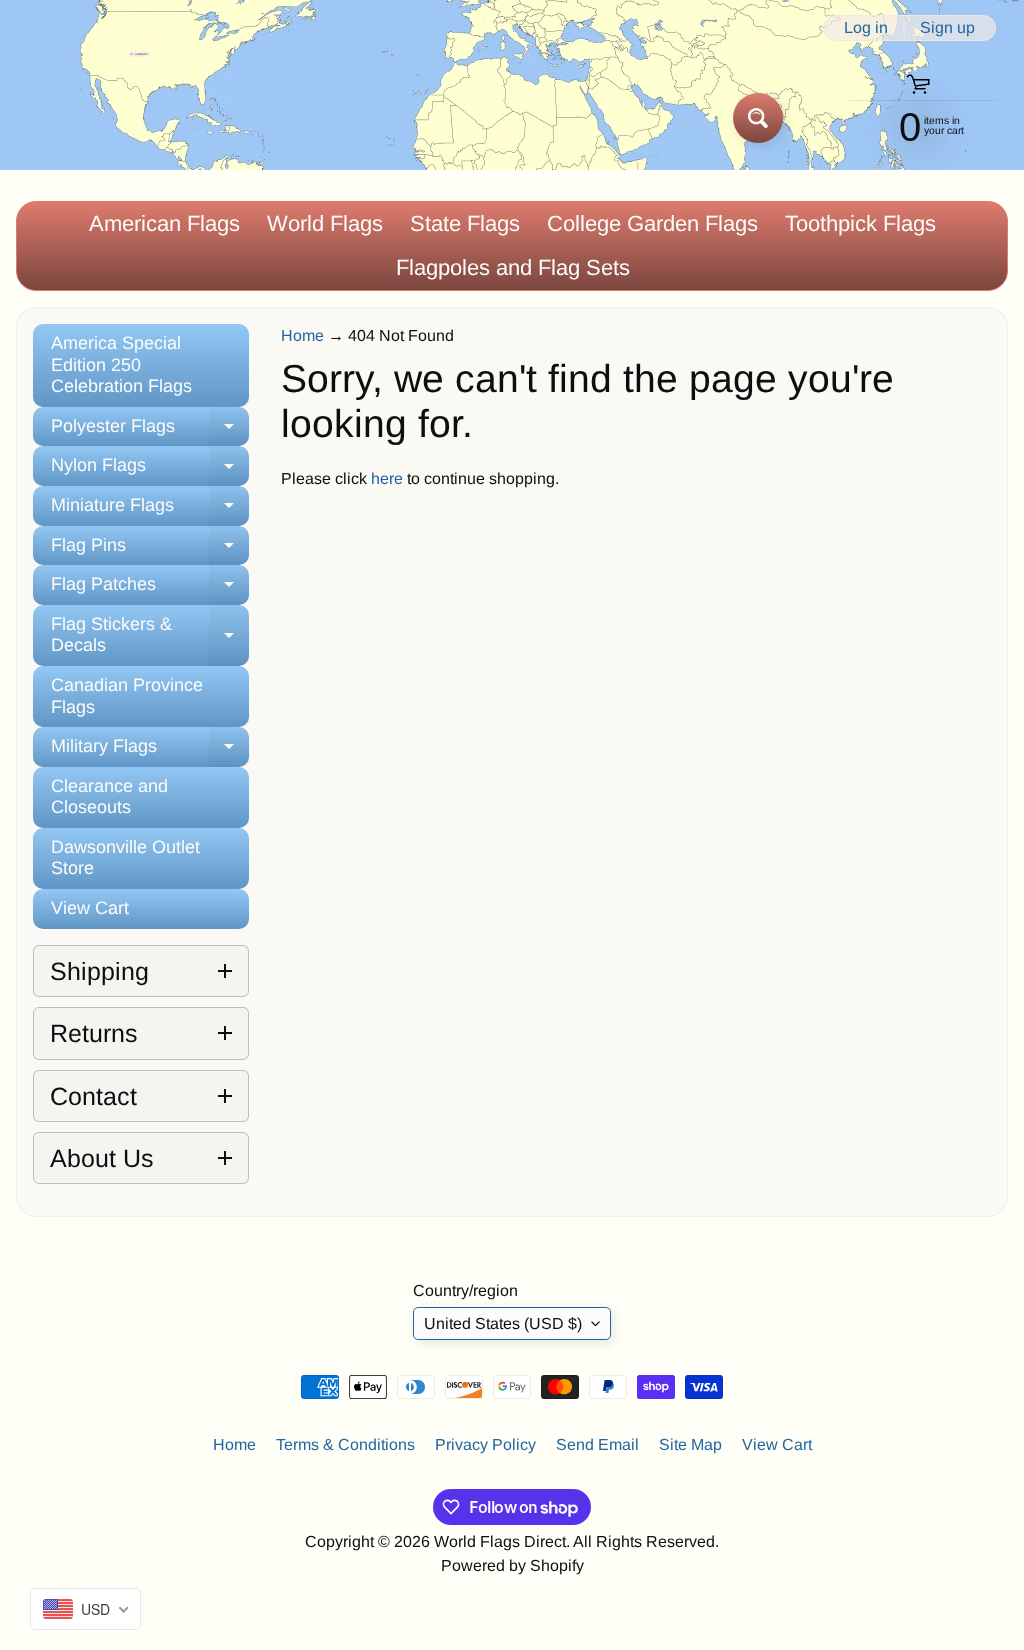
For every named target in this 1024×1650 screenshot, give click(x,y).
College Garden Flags (652, 223)
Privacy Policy (485, 1444)
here (387, 478)
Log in (866, 28)
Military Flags (150, 751)
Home (302, 335)
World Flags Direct (500, 1541)
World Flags (325, 223)
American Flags (164, 223)
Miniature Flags (150, 510)
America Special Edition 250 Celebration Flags (121, 364)
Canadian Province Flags (127, 696)
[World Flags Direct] (83, 117)
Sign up (947, 28)
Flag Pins (150, 550)
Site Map (690, 1444)
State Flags (465, 223)
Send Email (597, 1444)
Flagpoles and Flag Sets (513, 267)
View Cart (90, 908)
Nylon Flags (150, 470)
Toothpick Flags (860, 223)
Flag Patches (150, 589)
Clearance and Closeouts (109, 797)
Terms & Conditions (345, 1444)
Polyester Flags (150, 431)
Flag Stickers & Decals (150, 636)
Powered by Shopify (512, 1565)
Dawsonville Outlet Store (125, 858)
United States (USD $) (503, 1323)
